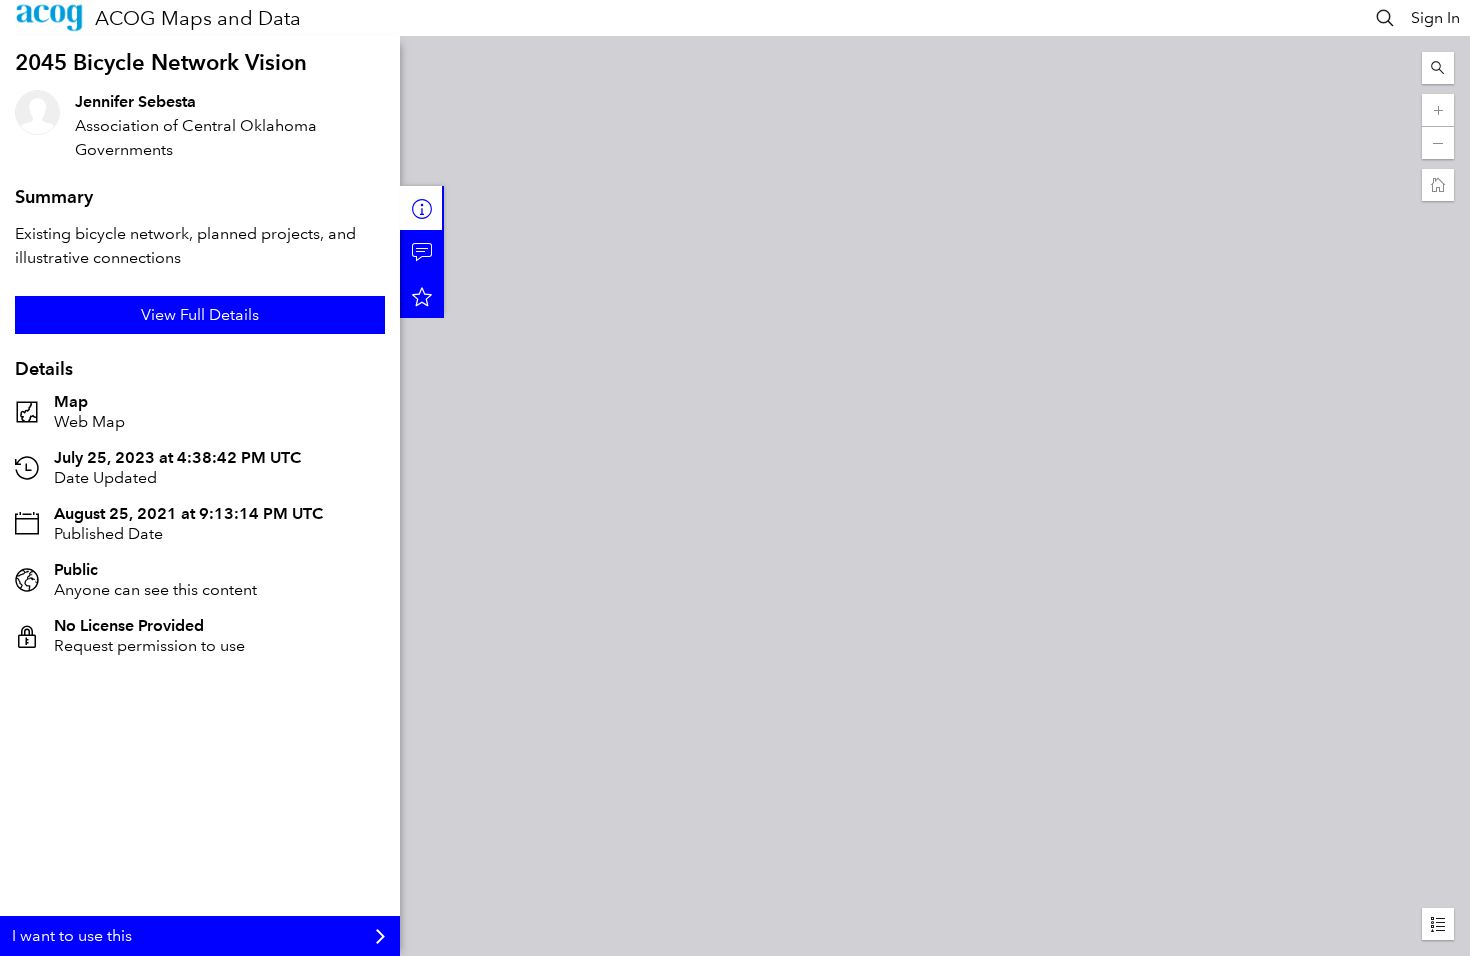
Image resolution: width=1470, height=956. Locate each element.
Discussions (422, 252)
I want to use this (72, 935)
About (422, 208)
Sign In (1435, 17)
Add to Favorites (422, 296)
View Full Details (200, 314)
